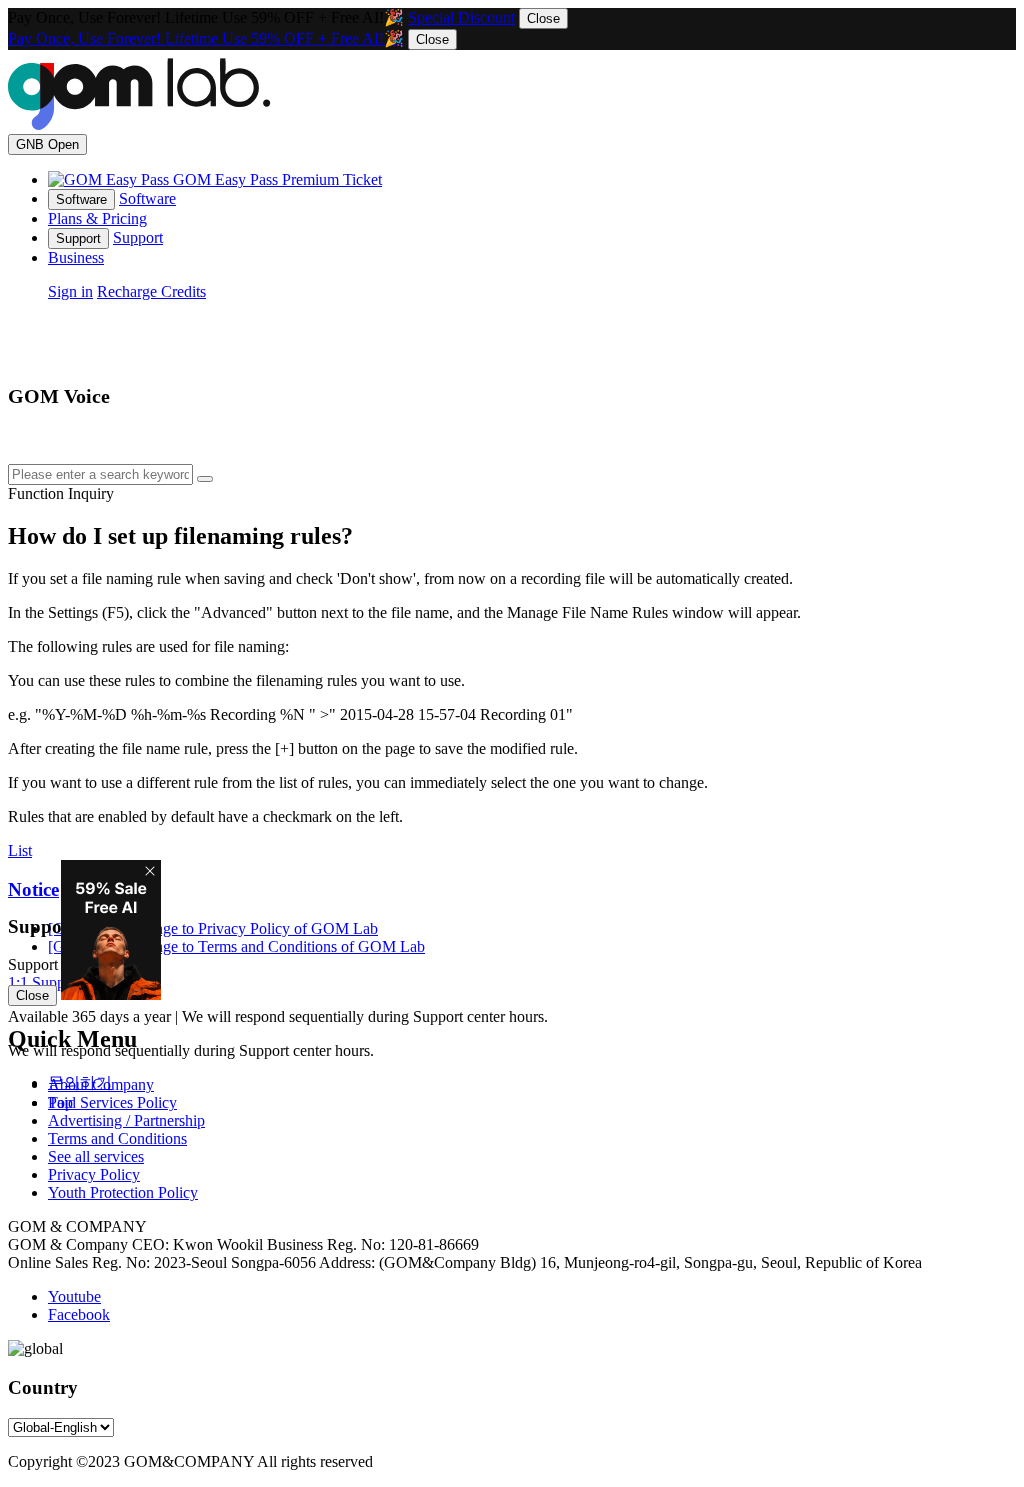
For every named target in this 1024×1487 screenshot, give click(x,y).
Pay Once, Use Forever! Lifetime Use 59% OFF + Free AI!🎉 (206, 38)
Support (138, 237)
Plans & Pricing (97, 218)
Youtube (74, 1296)
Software (147, 198)
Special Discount (461, 17)
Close (543, 18)
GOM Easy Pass (277, 179)
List (20, 850)
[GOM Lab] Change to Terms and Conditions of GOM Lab (236, 928)
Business (76, 257)
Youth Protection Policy (123, 1192)
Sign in (70, 291)
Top (60, 1102)
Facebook (79, 1314)
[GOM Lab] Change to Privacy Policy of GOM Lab (213, 946)
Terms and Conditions (117, 1138)
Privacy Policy (94, 1174)
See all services (96, 1156)
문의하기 (80, 1082)
